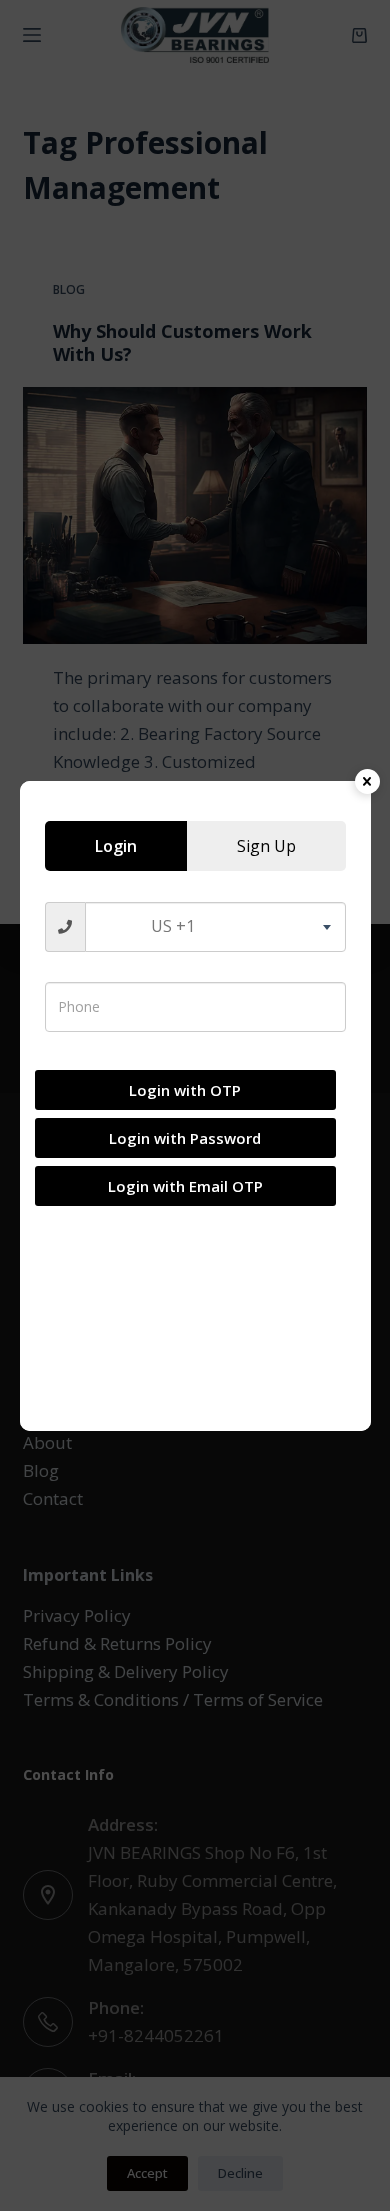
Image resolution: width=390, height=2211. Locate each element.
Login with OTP (185, 1090)
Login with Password (185, 1138)
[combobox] (215, 927)
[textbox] (215, 927)
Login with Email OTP (185, 1186)
